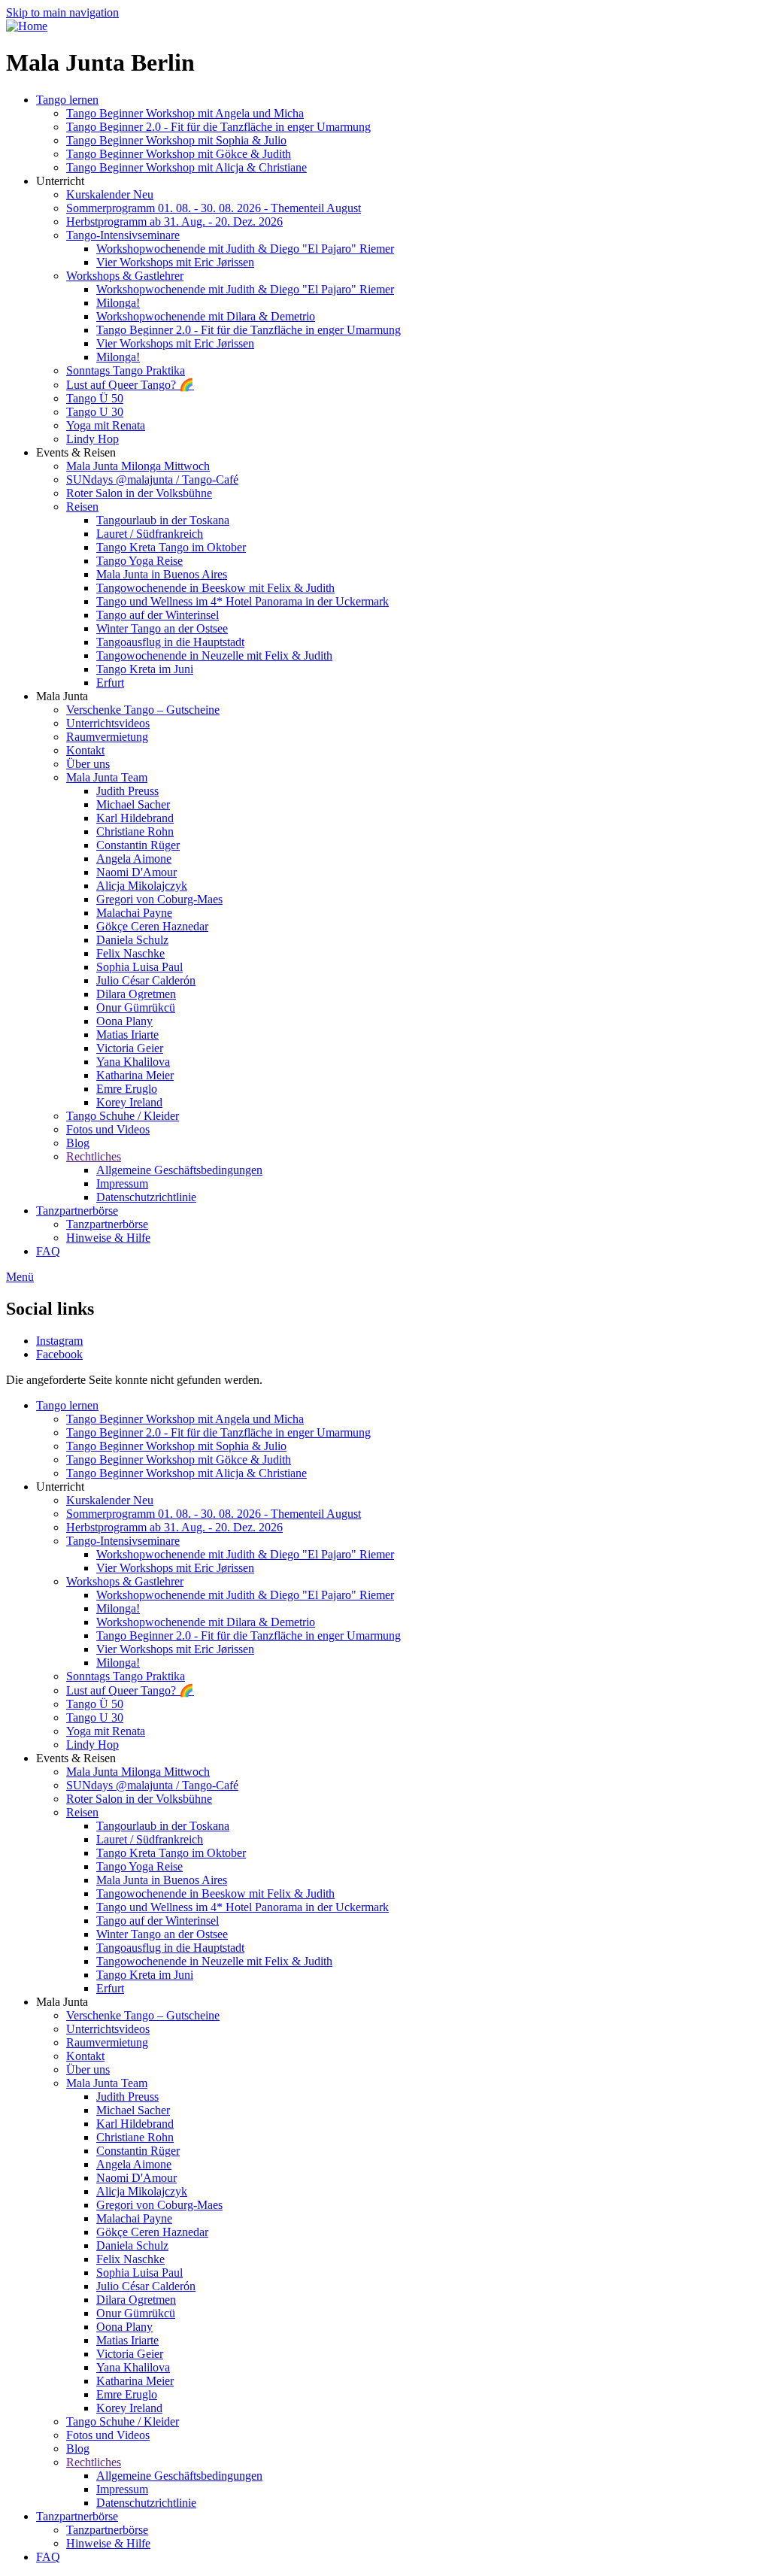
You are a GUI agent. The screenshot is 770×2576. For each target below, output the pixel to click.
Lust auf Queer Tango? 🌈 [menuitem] (130, 385)
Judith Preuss (127, 2097)
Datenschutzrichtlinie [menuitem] (146, 1197)
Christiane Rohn (135, 2137)
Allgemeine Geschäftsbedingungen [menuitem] (179, 1170)
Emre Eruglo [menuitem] (127, 1089)
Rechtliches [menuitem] (94, 1156)
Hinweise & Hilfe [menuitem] (108, 1238)
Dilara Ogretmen (136, 2300)
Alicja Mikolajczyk (142, 2191)
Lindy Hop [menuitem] (92, 439)
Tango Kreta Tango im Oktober (171, 1853)
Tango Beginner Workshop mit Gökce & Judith (179, 1459)
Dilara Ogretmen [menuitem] (136, 994)
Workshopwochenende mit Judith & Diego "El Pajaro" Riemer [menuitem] (245, 249)
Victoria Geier (130, 2354)
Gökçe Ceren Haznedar (152, 2232)
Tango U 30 (95, 1717)
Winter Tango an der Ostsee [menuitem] (162, 628)
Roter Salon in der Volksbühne (139, 1799)
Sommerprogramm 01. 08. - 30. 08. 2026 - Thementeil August (214, 1514)
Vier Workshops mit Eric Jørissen (175, 1568)
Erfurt (110, 1988)
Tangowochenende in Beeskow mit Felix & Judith (215, 1893)
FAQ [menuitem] (48, 1251)
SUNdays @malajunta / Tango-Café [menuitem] (152, 479)
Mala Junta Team (107, 2083)
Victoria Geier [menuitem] (130, 1048)
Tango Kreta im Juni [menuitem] (145, 669)
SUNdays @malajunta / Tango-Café (152, 1785)
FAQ (48, 2557)
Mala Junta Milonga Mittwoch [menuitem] (138, 466)
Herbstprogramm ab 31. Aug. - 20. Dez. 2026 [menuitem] (174, 221)
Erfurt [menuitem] (110, 683)
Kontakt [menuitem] (85, 750)
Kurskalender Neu (110, 1500)
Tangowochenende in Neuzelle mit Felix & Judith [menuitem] (214, 655)
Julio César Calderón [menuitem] (146, 980)
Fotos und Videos (108, 2435)
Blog (78, 2449)
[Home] (27, 26)
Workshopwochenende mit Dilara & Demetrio (206, 1622)
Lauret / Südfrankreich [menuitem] (150, 534)
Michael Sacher (133, 2110)
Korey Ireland (129, 2408)
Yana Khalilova (133, 2367)
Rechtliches (94, 2462)
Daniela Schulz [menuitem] (132, 940)
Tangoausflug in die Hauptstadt (170, 1948)
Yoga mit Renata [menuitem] (106, 425)
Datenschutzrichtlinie (146, 2503)
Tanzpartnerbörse (77, 2516)
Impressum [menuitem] (122, 1183)
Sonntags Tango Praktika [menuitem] (126, 370)
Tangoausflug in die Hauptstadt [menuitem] (170, 642)
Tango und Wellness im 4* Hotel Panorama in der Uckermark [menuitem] (243, 601)
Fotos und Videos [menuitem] (108, 1129)
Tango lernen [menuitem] (67, 100)
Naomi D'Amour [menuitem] (136, 872)
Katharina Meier (135, 2381)
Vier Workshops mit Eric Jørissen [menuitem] (175, 262)
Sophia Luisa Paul (139, 2273)
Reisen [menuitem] (82, 507)
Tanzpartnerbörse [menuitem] (77, 1211)
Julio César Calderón (146, 2286)
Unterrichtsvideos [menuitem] (108, 723)
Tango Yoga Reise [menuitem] (139, 561)
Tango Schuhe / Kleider (123, 2421)
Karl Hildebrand (135, 2124)
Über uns (88, 2069)
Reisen (82, 1812)
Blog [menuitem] (78, 1143)
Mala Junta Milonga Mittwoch (138, 1772)
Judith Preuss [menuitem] (127, 791)
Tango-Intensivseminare (123, 1541)
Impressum (122, 2489)
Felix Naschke (130, 2259)
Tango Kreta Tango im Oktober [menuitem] (171, 547)
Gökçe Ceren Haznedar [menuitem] (152, 926)
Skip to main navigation (62, 12)
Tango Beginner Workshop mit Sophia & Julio (176, 1446)
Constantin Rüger (138, 2151)
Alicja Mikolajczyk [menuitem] (142, 886)
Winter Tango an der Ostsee (162, 1934)
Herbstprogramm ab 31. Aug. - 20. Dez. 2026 (174, 1527)
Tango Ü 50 (95, 1704)
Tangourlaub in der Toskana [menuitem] (163, 520)
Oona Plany (124, 2327)
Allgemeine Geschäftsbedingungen (179, 2476)
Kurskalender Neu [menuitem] (110, 194)
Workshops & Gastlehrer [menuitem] (125, 276)
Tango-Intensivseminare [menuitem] (123, 235)
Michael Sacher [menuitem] (133, 804)
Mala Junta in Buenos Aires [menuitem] (162, 574)
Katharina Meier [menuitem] (135, 1075)
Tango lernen (67, 1405)
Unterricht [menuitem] (60, 181)
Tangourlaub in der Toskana (163, 1826)
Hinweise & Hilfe (108, 2543)
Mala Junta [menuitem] (62, 696)
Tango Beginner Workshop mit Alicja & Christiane (186, 1473)
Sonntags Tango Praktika (126, 1676)
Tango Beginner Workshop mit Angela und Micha (185, 1419)
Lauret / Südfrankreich (150, 1839)
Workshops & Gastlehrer (125, 1581)
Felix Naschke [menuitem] (130, 953)
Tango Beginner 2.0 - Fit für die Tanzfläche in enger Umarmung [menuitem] (218, 127)
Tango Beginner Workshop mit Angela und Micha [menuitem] (185, 113)
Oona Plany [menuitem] (124, 1021)
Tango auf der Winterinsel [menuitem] (158, 615)
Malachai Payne (134, 2218)
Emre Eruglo (127, 2394)
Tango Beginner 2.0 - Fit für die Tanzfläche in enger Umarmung (218, 1432)
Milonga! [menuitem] (118, 303)
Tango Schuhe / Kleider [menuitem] (123, 1116)
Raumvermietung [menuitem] (107, 737)
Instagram (59, 1341)
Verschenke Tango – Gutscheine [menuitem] (143, 710)
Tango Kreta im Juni (145, 1975)
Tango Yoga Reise (139, 1866)
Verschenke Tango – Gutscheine (143, 2015)
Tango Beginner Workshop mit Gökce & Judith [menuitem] (179, 154)
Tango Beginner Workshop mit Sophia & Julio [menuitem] (176, 140)
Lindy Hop (92, 1745)
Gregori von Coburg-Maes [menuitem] (159, 899)
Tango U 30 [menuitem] (95, 412)
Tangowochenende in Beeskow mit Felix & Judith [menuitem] (215, 588)
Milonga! (118, 1608)
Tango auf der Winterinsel (158, 1921)
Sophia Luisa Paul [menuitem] (139, 967)
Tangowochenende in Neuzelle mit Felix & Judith (214, 1961)
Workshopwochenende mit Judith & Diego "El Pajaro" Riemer (245, 1554)
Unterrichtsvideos (108, 2029)
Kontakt (85, 2056)
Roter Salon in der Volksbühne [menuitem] (139, 493)
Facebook (59, 1354)
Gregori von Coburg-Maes (159, 2205)
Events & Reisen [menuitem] (76, 452)
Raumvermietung (107, 2042)
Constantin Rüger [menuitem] (138, 845)
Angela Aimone (134, 2164)
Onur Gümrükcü (136, 2313)
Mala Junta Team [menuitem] (107, 777)
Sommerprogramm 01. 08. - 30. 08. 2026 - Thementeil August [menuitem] (214, 208)
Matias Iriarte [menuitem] (127, 1035)
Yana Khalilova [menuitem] (133, 1062)
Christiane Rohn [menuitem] (135, 831)
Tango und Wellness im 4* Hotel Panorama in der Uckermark (243, 1907)
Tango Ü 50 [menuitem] (95, 398)
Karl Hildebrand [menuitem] (135, 818)
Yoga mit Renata (106, 1731)
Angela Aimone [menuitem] (134, 859)
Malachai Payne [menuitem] (134, 913)
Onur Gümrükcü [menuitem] (136, 1007)
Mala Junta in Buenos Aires (162, 1880)
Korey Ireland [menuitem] (129, 1102)
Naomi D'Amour (136, 2178)
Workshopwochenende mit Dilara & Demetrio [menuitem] (206, 316)
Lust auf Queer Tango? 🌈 (130, 1690)
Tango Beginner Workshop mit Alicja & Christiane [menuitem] (186, 167)
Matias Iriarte (127, 2340)
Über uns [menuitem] (88, 764)
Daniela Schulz (132, 2245)
